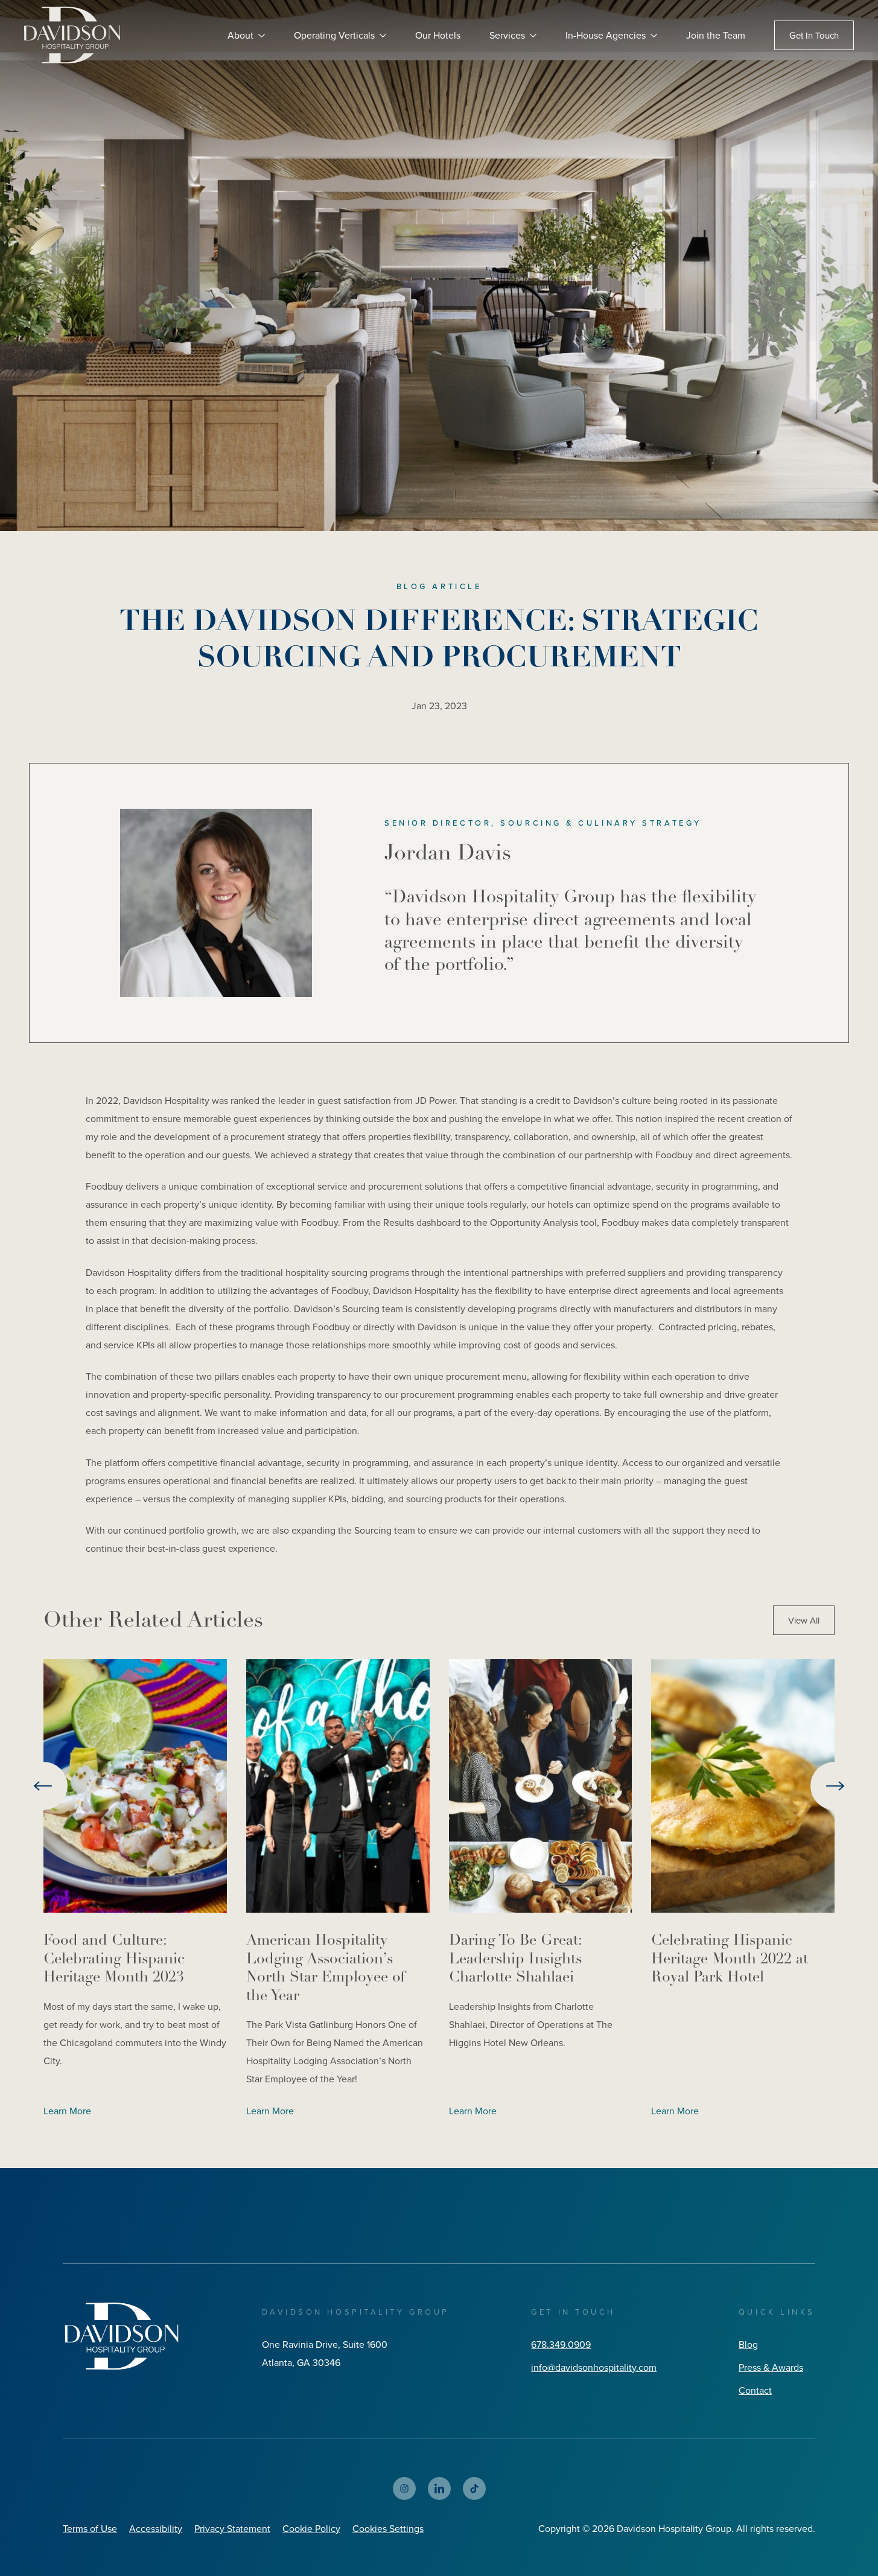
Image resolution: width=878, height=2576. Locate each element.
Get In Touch (814, 35)
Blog (748, 2344)
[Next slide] (835, 1786)
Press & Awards (771, 2367)
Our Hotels (438, 35)
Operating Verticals (334, 35)
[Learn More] (135, 1786)
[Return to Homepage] (72, 35)
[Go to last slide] (43, 1786)
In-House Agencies (606, 35)
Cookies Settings (388, 2528)
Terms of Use (90, 2528)
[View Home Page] (121, 2336)
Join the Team (716, 35)
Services (507, 35)
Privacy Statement (232, 2528)
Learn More (67, 2111)
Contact (755, 2390)
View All (804, 1620)
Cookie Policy (311, 2528)
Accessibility (156, 2528)
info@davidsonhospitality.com (594, 2367)
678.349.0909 (561, 2344)
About (240, 35)
